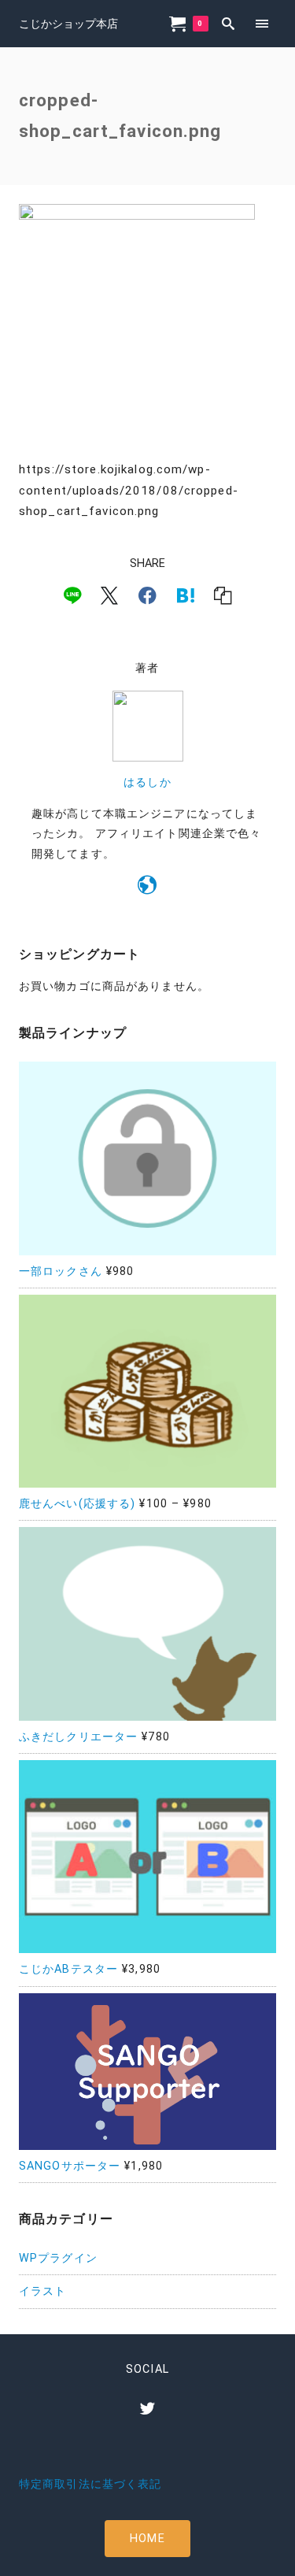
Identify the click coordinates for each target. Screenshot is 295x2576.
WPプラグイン (58, 2258)
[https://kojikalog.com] (147, 888)
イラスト (42, 2291)
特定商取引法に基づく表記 (90, 2484)
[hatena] (186, 595)
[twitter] (147, 2408)
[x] (109, 595)
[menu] (262, 23)
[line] (72, 595)
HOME (147, 2539)
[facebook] (147, 595)
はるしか (147, 782)
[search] (229, 23)
